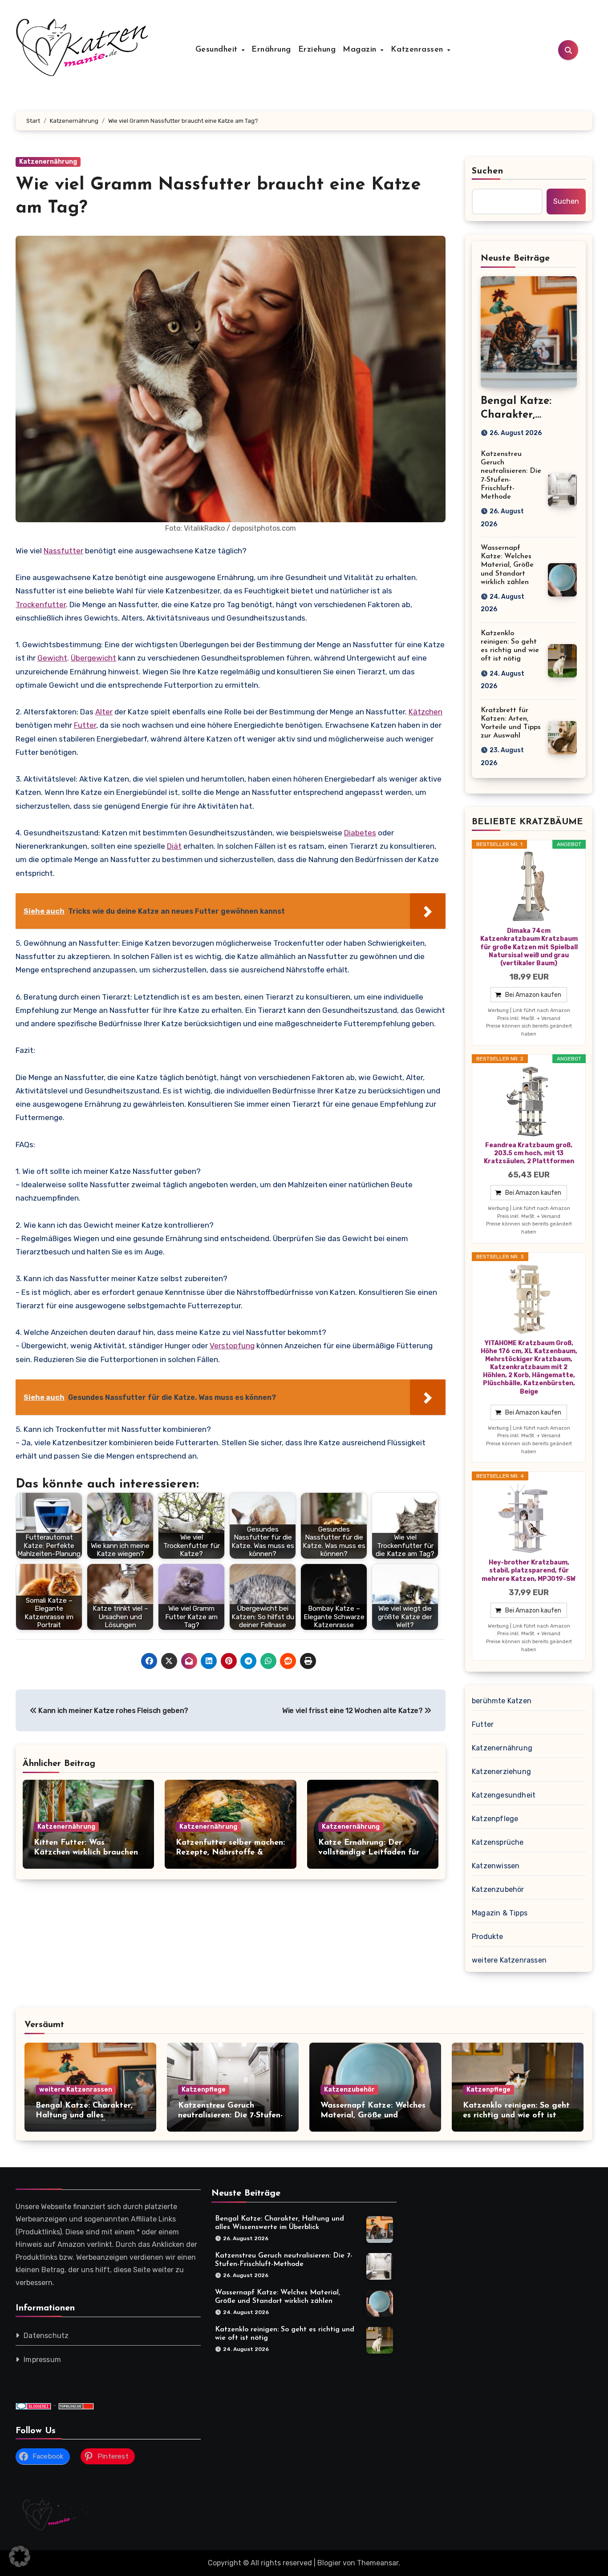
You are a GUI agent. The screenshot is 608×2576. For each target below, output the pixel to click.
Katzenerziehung (501, 1772)
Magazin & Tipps (500, 1913)
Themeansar (378, 2563)
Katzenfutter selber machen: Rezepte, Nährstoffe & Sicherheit (230, 1852)
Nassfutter (63, 551)
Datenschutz (46, 2336)
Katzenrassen (419, 50)
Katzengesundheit (504, 1795)
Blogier (329, 2563)
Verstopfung (232, 1346)
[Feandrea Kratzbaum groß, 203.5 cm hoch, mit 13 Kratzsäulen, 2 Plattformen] (529, 1101)
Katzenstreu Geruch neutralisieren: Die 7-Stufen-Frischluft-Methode (230, 2115)
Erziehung (317, 50)
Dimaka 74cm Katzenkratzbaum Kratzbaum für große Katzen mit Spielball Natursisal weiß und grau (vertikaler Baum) (529, 947)
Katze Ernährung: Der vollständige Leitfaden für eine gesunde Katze (369, 1852)
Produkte (488, 1937)
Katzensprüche (498, 1842)
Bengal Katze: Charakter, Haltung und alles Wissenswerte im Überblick (86, 2115)
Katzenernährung (48, 162)
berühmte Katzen (502, 1701)
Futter (85, 725)
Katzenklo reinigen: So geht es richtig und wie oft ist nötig (516, 2115)
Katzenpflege (495, 1819)
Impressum (42, 2360)
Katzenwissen (496, 1866)
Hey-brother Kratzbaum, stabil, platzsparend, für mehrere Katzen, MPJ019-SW (529, 1570)
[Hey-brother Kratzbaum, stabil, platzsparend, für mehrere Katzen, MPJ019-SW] (529, 1519)
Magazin (361, 50)
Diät (174, 846)
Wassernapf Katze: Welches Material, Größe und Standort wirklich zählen (507, 565)
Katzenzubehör (498, 1889)
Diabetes (360, 833)
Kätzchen (426, 712)
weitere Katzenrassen (509, 1960)
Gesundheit (218, 50)
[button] (20, 2556)
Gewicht (52, 658)
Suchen (488, 171)
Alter (104, 712)
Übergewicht (93, 658)
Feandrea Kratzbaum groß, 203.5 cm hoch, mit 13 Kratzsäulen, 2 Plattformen (529, 1153)
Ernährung (271, 50)
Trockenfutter (41, 605)
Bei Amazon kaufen (533, 995)
